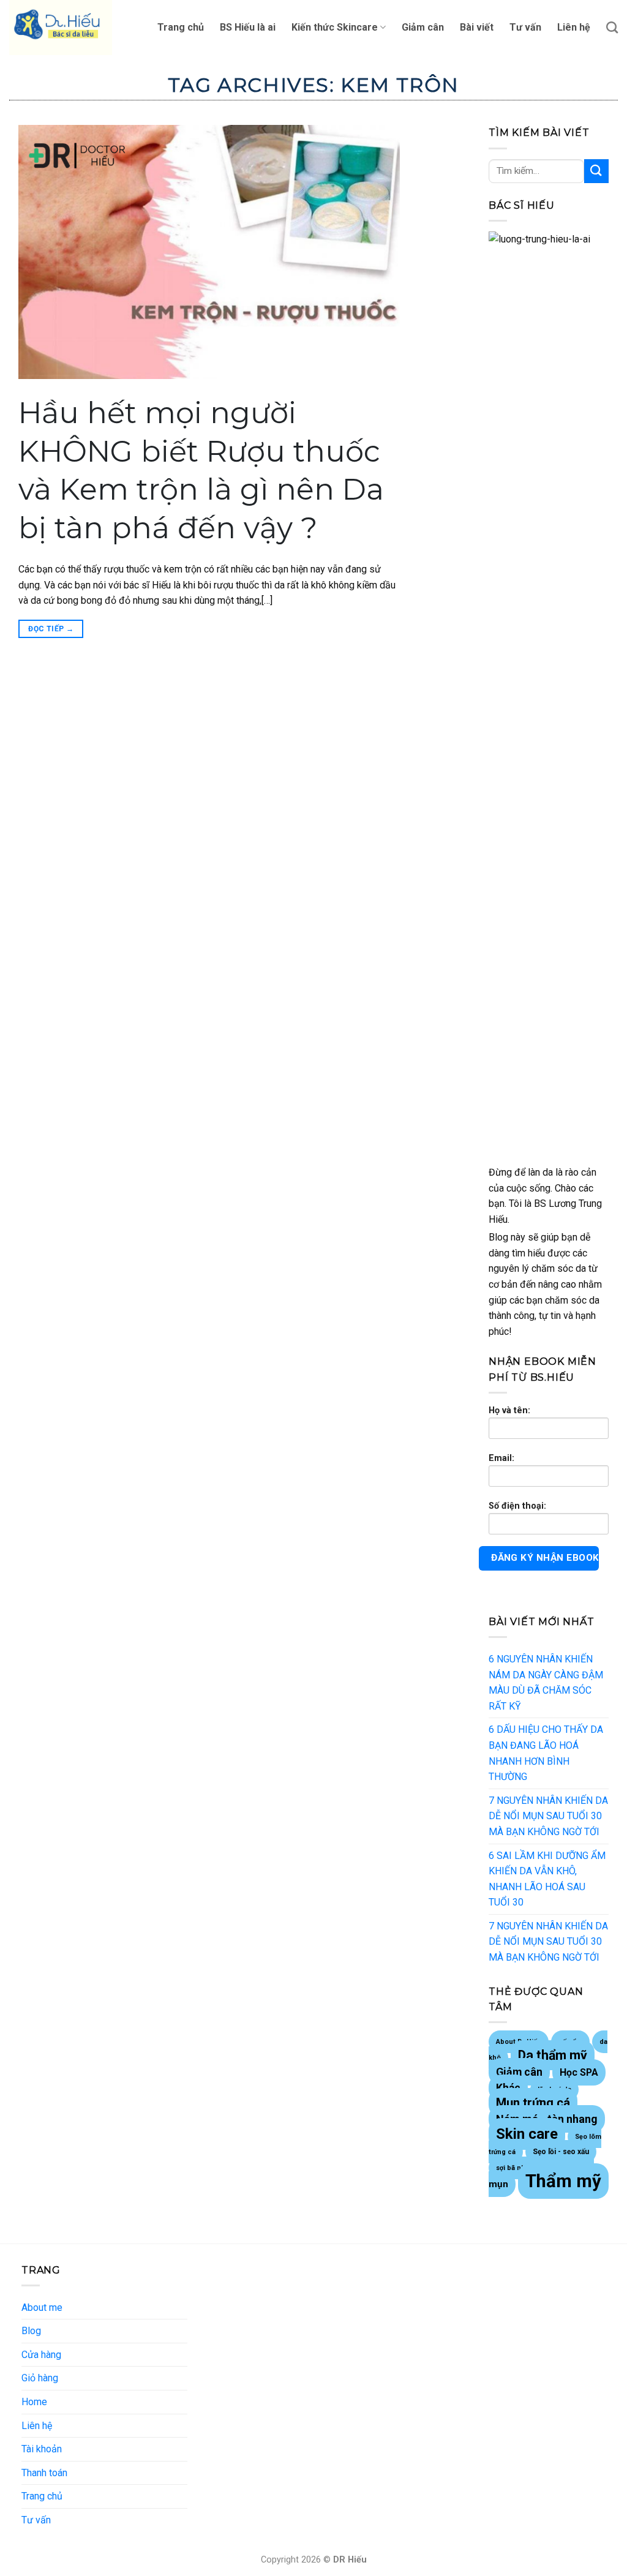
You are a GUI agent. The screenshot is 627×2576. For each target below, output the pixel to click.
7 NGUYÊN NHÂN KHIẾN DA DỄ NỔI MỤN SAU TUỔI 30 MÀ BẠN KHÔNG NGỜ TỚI (548, 1816)
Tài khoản (42, 2449)
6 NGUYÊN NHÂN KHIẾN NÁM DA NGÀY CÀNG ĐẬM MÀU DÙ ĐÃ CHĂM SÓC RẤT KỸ (546, 1683)
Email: (501, 1458)
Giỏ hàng (40, 2378)
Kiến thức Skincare (335, 27)
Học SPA (579, 2072)
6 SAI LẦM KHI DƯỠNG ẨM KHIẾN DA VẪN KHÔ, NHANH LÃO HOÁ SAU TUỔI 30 (547, 1879)
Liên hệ (574, 27)
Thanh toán (44, 2473)
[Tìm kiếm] (612, 27)
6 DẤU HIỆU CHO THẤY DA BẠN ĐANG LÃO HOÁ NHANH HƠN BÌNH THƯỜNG (546, 1753)
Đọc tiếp (51, 629)
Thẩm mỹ (563, 2181)
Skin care (527, 2134)
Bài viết (477, 27)
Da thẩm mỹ (553, 2055)
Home (34, 2402)
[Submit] (596, 171)
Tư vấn (525, 27)
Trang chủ (181, 27)
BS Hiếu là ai (248, 27)
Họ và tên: (509, 1410)
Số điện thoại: (517, 1506)
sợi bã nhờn (515, 2168)
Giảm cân (423, 27)
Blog (31, 2331)
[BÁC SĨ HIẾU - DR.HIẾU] (70, 28)
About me (42, 2308)
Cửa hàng (41, 2355)
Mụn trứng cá (533, 2103)
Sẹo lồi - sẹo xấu (561, 2152)
